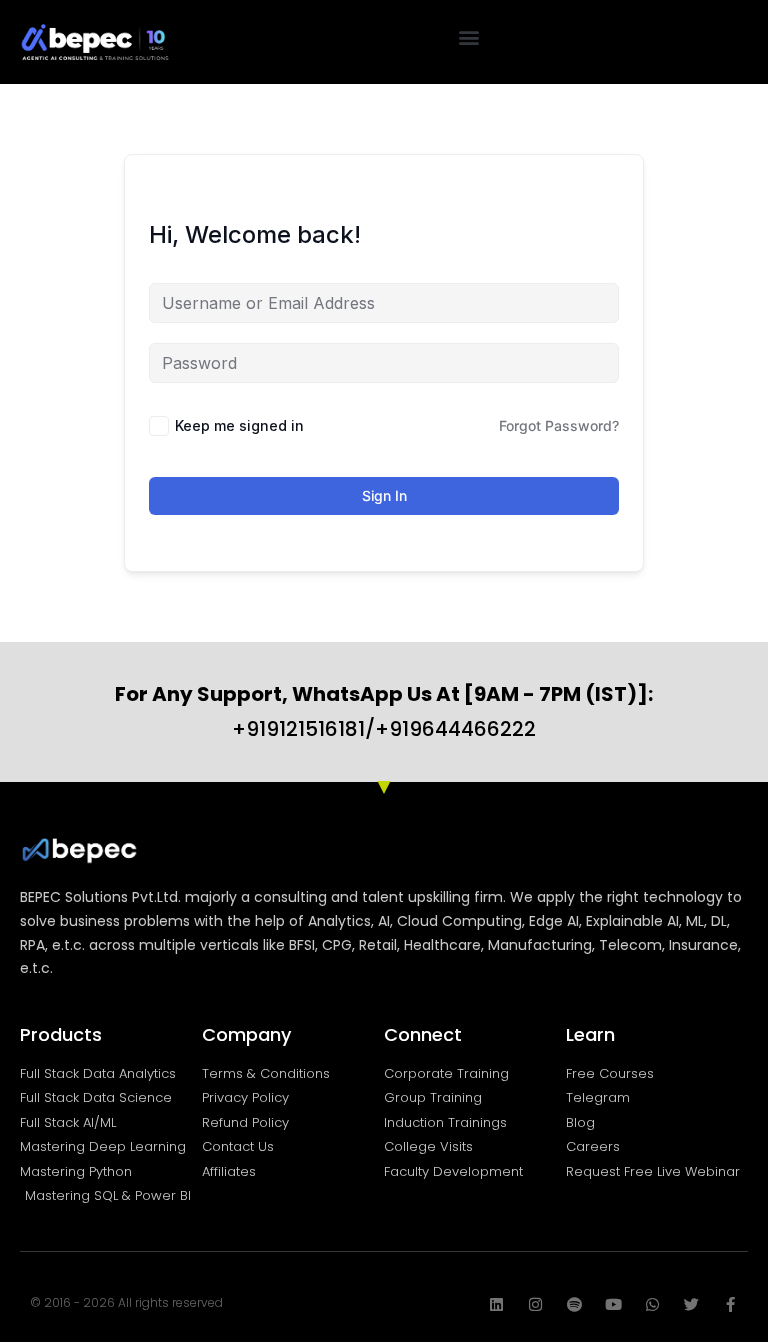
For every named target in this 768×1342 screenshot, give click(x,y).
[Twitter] (691, 1304)
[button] (469, 36)
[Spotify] (574, 1304)
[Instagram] (535, 1304)
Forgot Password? (559, 425)
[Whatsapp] (652, 1304)
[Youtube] (613, 1304)
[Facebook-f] (730, 1304)
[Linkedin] (496, 1304)
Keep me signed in (239, 425)
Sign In (384, 495)
